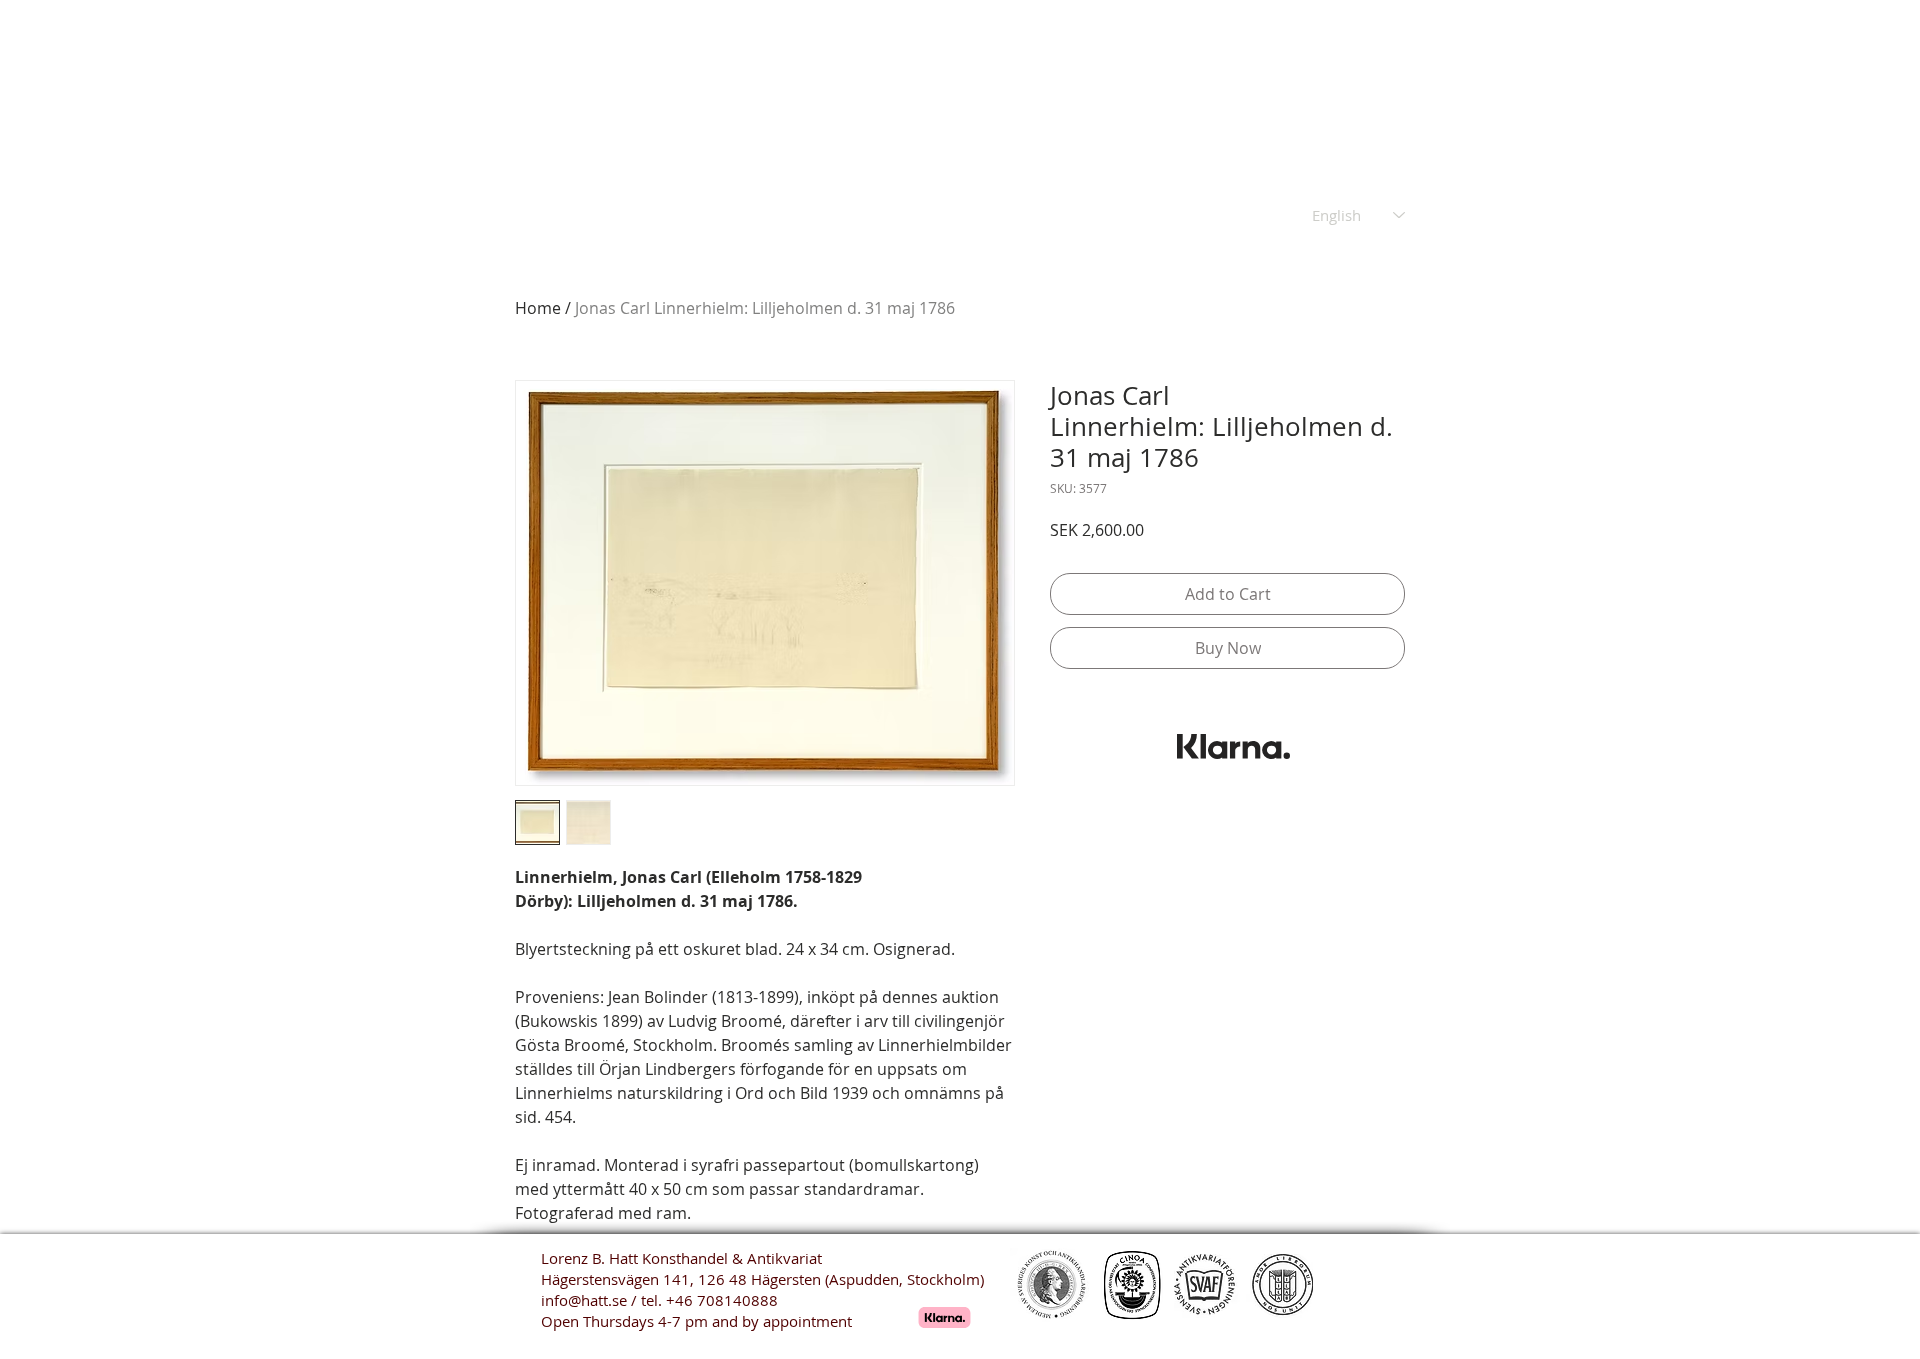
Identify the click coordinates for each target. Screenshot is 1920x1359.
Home (538, 308)
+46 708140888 (722, 1300)
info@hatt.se (584, 1300)
